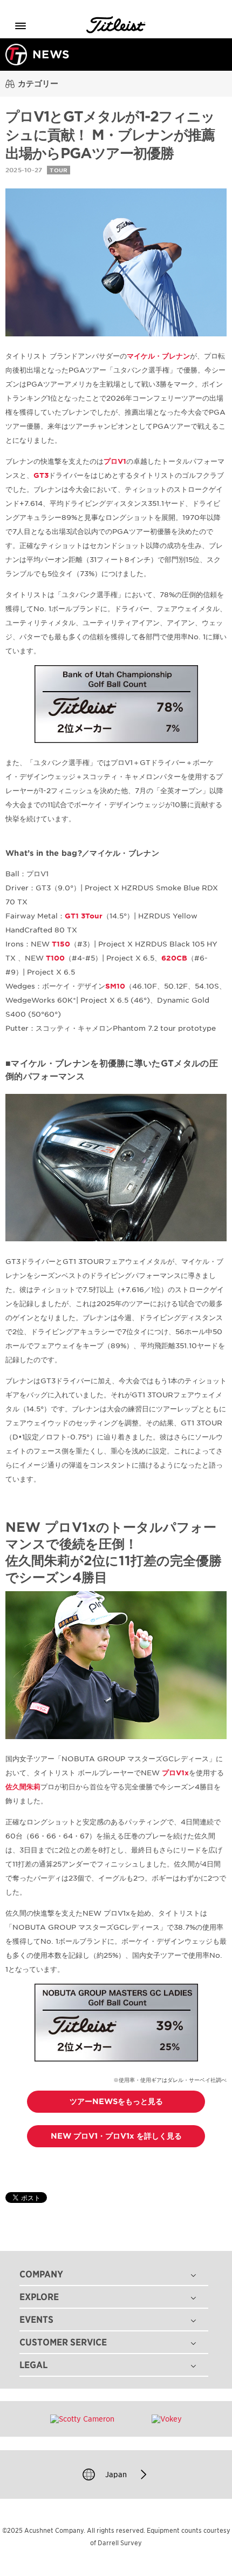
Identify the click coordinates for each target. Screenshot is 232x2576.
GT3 (41, 475)
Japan (116, 2474)
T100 (55, 958)
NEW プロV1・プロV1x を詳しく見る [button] (116, 2136)
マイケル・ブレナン (158, 356)
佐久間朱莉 (23, 1787)
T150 (61, 944)
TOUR (59, 170)
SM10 (115, 986)
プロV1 (115, 461)
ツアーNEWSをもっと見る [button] (116, 2101)
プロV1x (175, 1773)
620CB (174, 958)
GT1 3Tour (84, 916)
